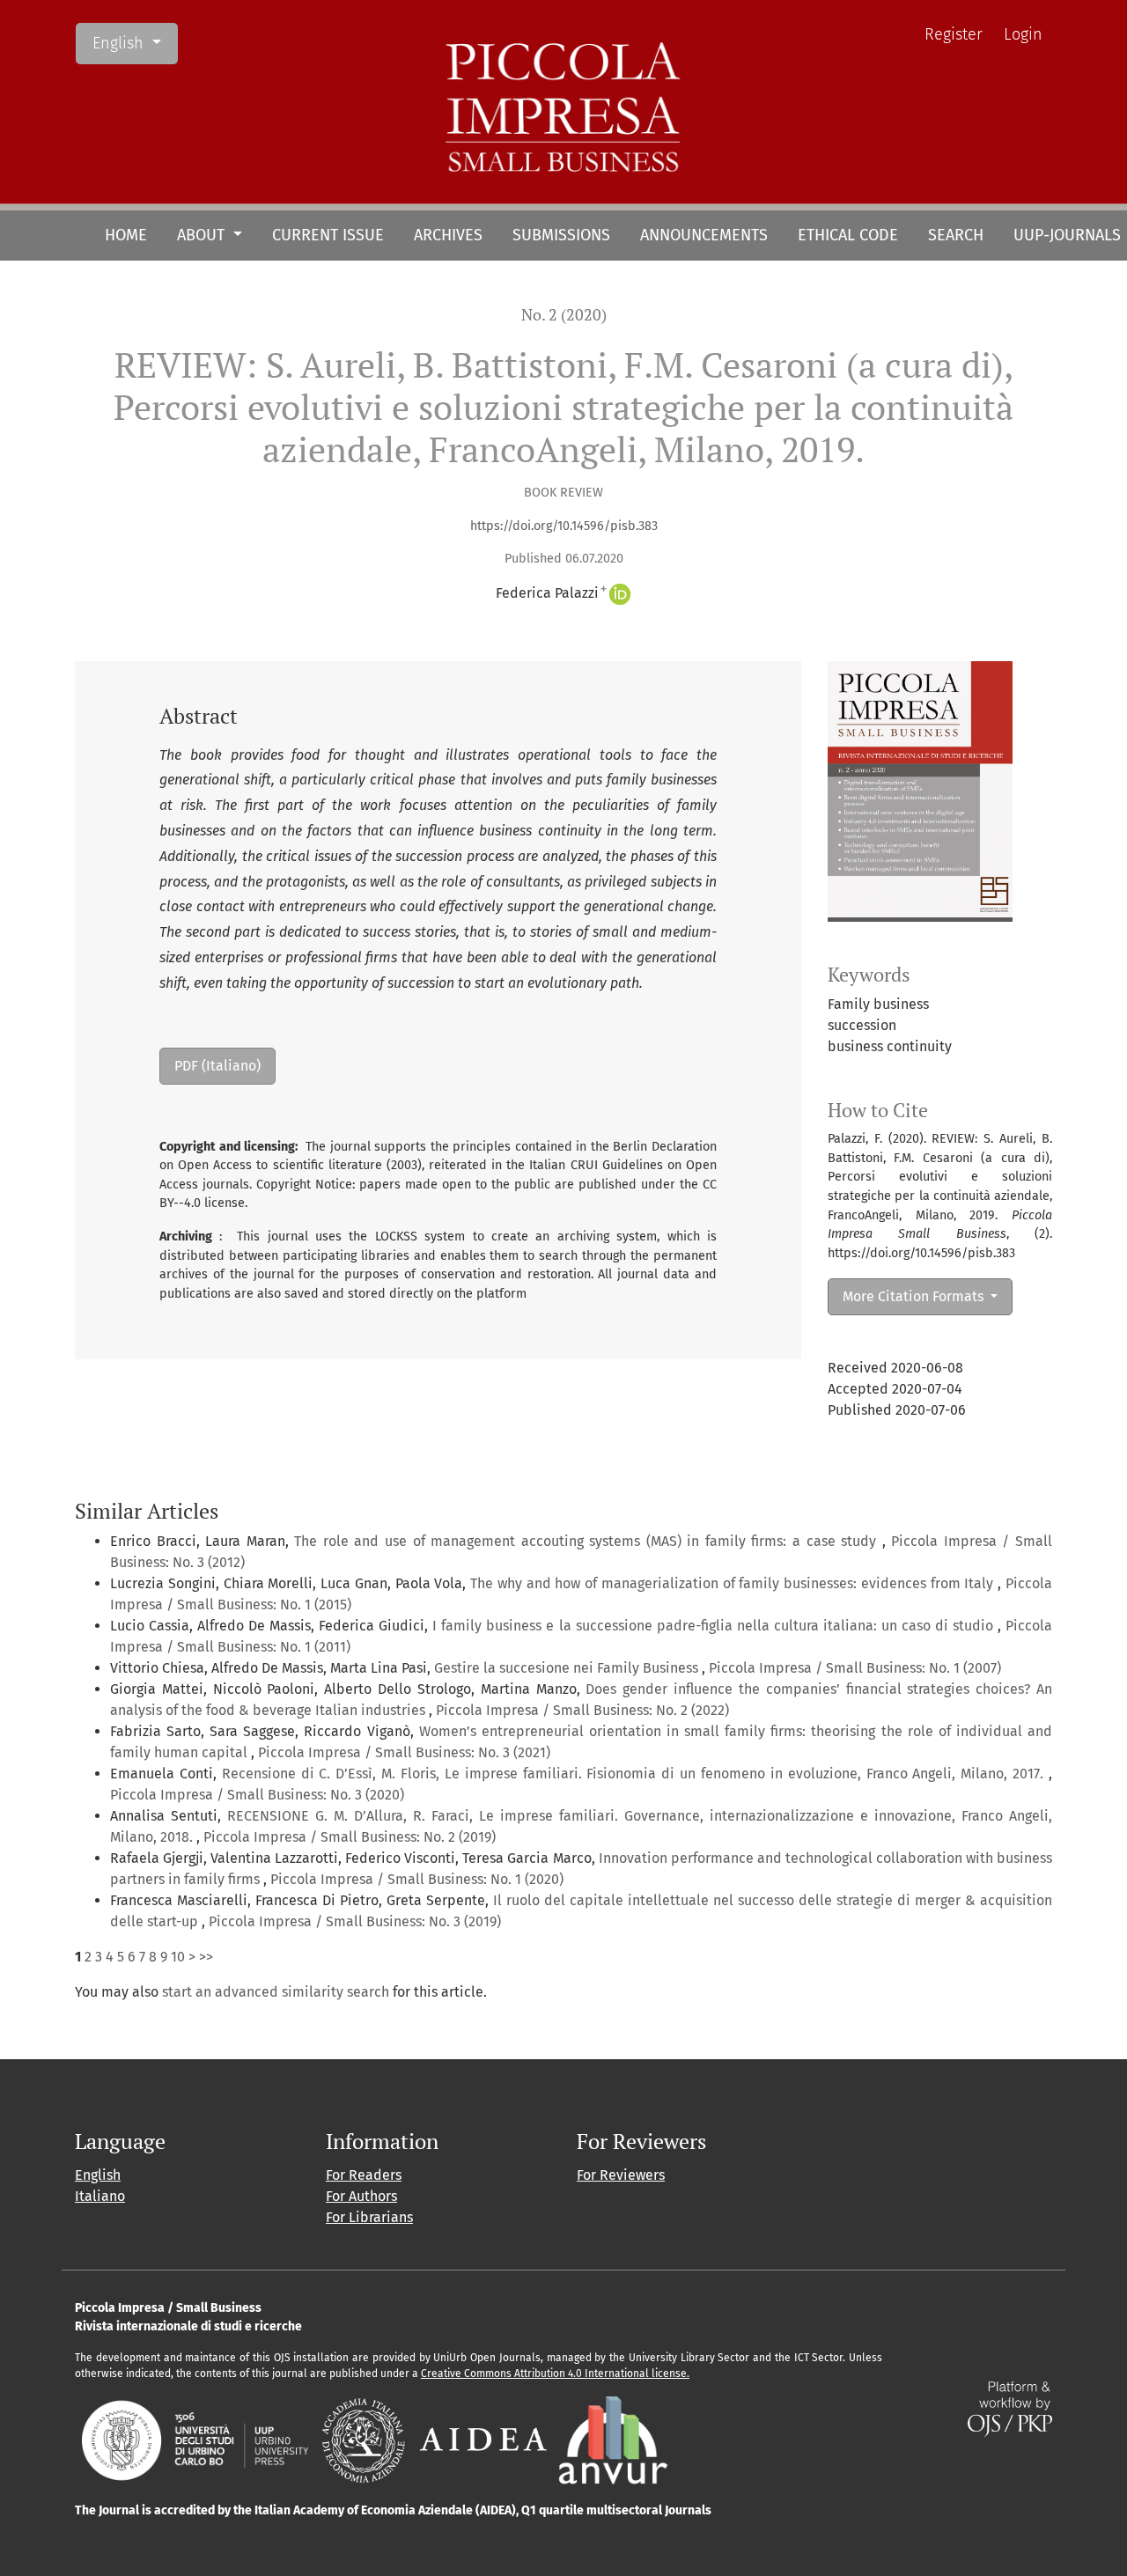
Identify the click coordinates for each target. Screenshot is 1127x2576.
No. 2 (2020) (564, 315)
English (135, 43)
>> (206, 1957)
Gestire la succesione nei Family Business (568, 1668)
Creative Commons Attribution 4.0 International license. (555, 2374)
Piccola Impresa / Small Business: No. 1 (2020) (417, 1879)
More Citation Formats (915, 1296)
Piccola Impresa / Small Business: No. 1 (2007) (855, 1668)
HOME (126, 235)
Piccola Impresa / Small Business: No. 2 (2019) (350, 1837)
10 (178, 1957)
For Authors (361, 2196)
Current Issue (328, 235)
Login (1023, 34)
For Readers (364, 2175)
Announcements (704, 235)
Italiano (100, 2196)
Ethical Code (848, 235)
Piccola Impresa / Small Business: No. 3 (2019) (355, 1921)
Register (954, 34)
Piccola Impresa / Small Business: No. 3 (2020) (257, 1795)
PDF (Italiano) (217, 1066)
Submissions (561, 235)
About (203, 235)
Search (956, 235)
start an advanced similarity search (276, 1992)
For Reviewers (621, 2175)
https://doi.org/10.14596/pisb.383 (564, 526)
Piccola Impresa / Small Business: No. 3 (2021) (404, 1752)
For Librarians (369, 2217)
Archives (448, 235)
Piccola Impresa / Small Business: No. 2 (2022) (582, 1710)
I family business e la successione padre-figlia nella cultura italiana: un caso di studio (715, 1626)
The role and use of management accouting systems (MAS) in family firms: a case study (588, 1541)
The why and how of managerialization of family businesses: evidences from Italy (734, 1583)
